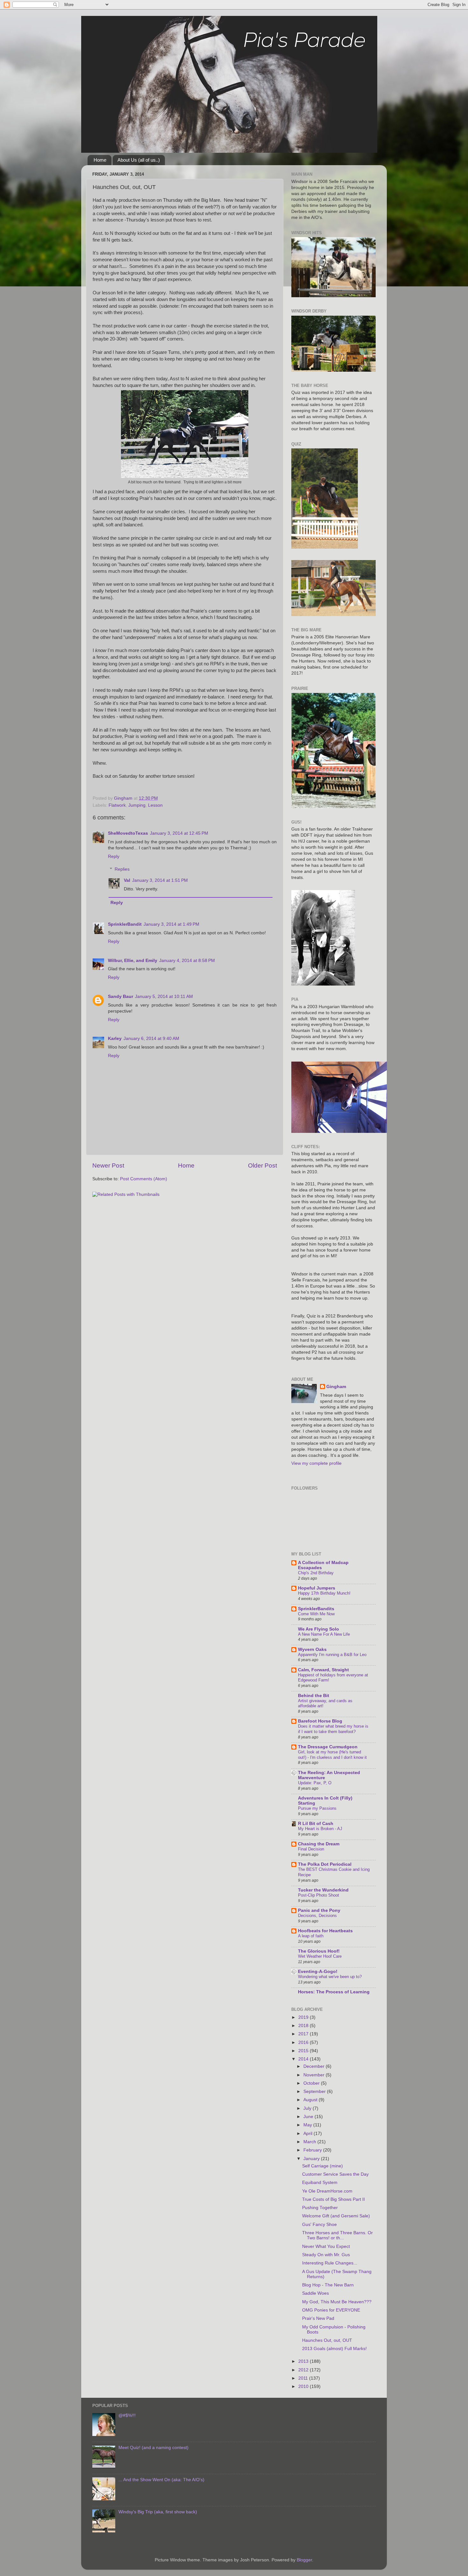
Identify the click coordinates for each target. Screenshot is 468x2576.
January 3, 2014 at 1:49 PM (171, 924)
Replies (122, 869)
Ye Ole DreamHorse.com (327, 2191)
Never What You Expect (326, 2246)
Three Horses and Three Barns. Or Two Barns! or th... (337, 2235)
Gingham (336, 1387)
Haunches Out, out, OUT (327, 2340)
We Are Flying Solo (319, 1629)
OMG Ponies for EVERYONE (331, 2310)
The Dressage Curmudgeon (328, 1747)
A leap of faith (311, 1936)
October (312, 2083)
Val (127, 880)
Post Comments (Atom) (144, 1179)
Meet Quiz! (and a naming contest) (153, 2448)
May (308, 2125)
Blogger (304, 2560)
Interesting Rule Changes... (330, 2263)
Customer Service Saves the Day (335, 2174)
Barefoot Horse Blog (320, 1721)
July (308, 2108)
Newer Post (108, 1165)
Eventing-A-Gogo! (318, 1972)
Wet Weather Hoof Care (320, 1956)
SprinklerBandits (316, 1609)
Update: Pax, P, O (315, 1783)
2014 (304, 2059)
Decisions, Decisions (317, 1916)
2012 (304, 2370)
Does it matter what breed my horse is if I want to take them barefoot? (333, 1729)
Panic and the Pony (319, 1910)
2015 (304, 2051)
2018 (304, 2026)
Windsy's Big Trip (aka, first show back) (158, 2512)
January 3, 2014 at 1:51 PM (160, 880)
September (315, 2092)
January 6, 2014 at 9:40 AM (151, 1039)
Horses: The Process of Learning (334, 1992)
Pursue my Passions (317, 1808)
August (311, 2100)
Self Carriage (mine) (323, 2166)
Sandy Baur (121, 997)
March (310, 2142)
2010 (304, 2386)
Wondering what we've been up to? (330, 1977)
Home (100, 160)
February (313, 2150)
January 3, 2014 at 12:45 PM (179, 833)
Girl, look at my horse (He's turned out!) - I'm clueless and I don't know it (332, 1755)
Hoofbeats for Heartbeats (325, 1931)
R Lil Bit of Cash (316, 1824)
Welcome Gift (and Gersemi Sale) (336, 2216)
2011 (304, 2378)
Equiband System (320, 2183)
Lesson (155, 805)
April (308, 2134)
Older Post (262, 1165)
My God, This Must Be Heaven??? (337, 2302)
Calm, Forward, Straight (323, 1670)
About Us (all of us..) (139, 160)
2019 (304, 2017)
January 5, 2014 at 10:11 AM (164, 997)
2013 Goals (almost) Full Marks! (334, 2349)
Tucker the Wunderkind (323, 1890)
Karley (115, 1039)
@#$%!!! (127, 2415)
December (315, 2066)
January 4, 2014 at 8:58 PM (187, 961)
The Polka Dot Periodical (325, 1864)
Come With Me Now (316, 1614)
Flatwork (117, 805)
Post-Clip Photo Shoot (319, 1895)
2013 (304, 2361)
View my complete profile (316, 1463)
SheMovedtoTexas (128, 833)
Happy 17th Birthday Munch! (324, 1593)
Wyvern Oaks (312, 1649)
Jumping (137, 805)
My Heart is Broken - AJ (320, 1829)
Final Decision (311, 1849)
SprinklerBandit (125, 924)
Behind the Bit (314, 1696)
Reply (114, 856)
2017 (304, 2034)
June (309, 2117)
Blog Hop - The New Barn (328, 2285)
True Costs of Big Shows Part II (333, 2199)
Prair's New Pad (318, 2318)
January (312, 2159)
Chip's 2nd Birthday (316, 1573)
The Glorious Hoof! (319, 1951)
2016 (304, 2043)
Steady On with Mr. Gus (326, 2255)
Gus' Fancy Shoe (319, 2225)
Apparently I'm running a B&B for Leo (332, 1655)
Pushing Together (320, 2208)
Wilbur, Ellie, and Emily (133, 961)
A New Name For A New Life (324, 1634)
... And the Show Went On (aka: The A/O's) (161, 2480)
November (315, 2075)
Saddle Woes (316, 2293)
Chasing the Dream (319, 1844)
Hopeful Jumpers (317, 1588)
